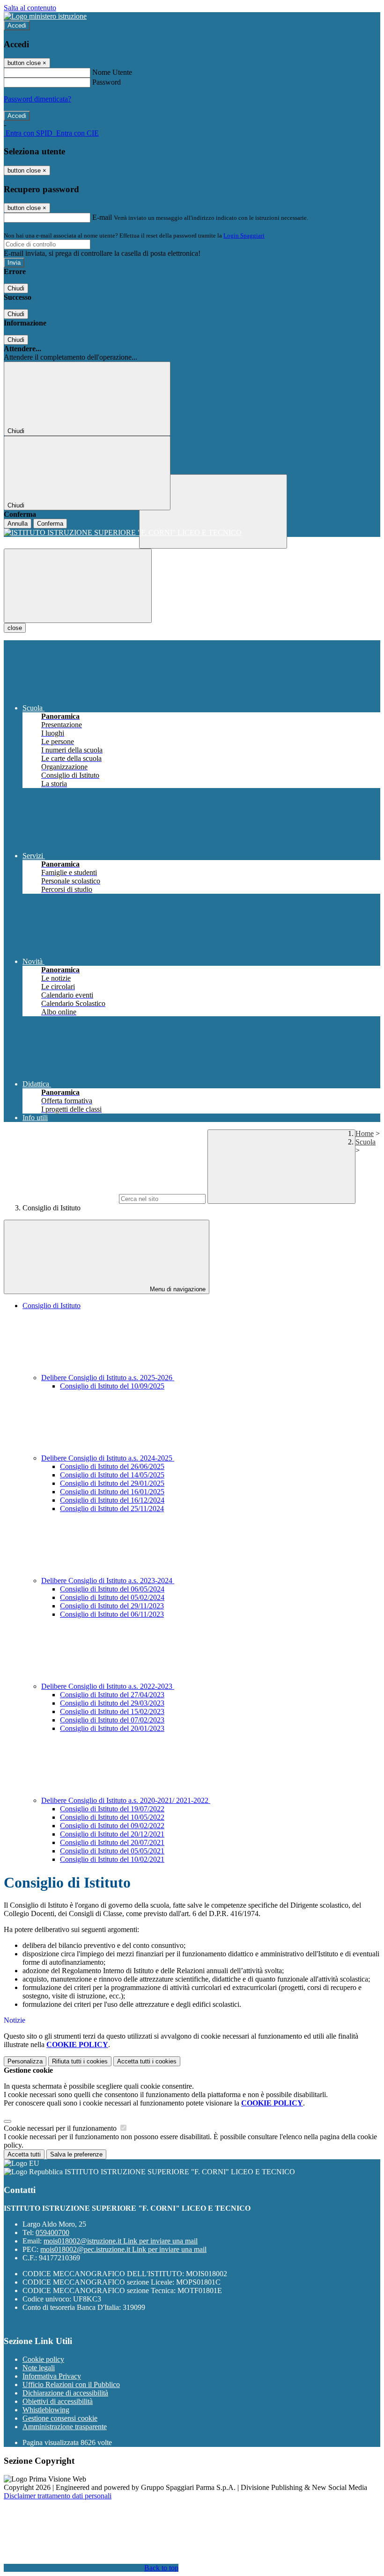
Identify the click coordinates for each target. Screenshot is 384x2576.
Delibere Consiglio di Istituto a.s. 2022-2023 (108, 1686)
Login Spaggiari (244, 235)
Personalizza (25, 2061)
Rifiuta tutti (80, 2061)
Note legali (39, 2368)
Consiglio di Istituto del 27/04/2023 (112, 1695)
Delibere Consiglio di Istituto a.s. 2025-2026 (108, 1378)
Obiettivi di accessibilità (58, 2401)
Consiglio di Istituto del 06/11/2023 (112, 1614)
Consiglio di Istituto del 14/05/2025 (112, 1475)
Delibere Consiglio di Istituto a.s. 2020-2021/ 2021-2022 (126, 1800)
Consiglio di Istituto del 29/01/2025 (112, 1483)
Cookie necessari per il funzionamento (61, 2128)
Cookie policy (43, 2359)
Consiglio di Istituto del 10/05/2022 (112, 1817)
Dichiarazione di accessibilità (65, 2393)
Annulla (18, 524)
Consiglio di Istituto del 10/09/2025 (112, 1386)
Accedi (17, 25)
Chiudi (16, 288)
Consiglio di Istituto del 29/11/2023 (112, 1606)
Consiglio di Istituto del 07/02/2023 (112, 1720)
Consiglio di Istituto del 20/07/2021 (112, 1842)
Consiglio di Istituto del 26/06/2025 (112, 1466)
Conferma (50, 524)
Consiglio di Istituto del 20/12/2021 (112, 1834)
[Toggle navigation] (78, 586)
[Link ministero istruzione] (45, 16)
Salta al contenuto (30, 8)
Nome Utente (112, 72)
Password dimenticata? (37, 99)
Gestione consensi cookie (60, 2418)
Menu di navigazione (177, 1289)
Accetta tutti (147, 2061)
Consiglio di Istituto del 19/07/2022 (112, 1809)
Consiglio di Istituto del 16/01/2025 (112, 1492)
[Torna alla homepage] (192, 533)
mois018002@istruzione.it (121, 2241)
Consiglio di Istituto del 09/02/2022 (112, 1826)
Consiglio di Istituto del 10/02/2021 (112, 1859)
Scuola (366, 1142)
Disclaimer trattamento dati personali (58, 2496)
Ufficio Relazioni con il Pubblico (71, 2384)
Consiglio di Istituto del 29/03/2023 (112, 1703)
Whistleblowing (46, 2410)
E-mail (102, 217)
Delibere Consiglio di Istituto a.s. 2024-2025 (108, 1458)
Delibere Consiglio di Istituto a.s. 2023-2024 (108, 1581)
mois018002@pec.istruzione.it (123, 2249)
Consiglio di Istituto (52, 1306)
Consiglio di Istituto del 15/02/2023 (112, 1711)
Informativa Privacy (52, 2376)
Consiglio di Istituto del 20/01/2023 (112, 1728)
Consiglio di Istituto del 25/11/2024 (112, 1509)
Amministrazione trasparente (65, 2427)
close (15, 628)
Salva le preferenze (76, 2154)
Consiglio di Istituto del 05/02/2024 (112, 1597)
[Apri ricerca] (213, 511)
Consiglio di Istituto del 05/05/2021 (112, 1851)
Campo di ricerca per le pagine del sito (60, 1198)
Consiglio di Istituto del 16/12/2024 (112, 1500)
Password (107, 82)
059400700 (52, 2232)
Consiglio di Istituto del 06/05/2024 (112, 1589)
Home (365, 1133)
